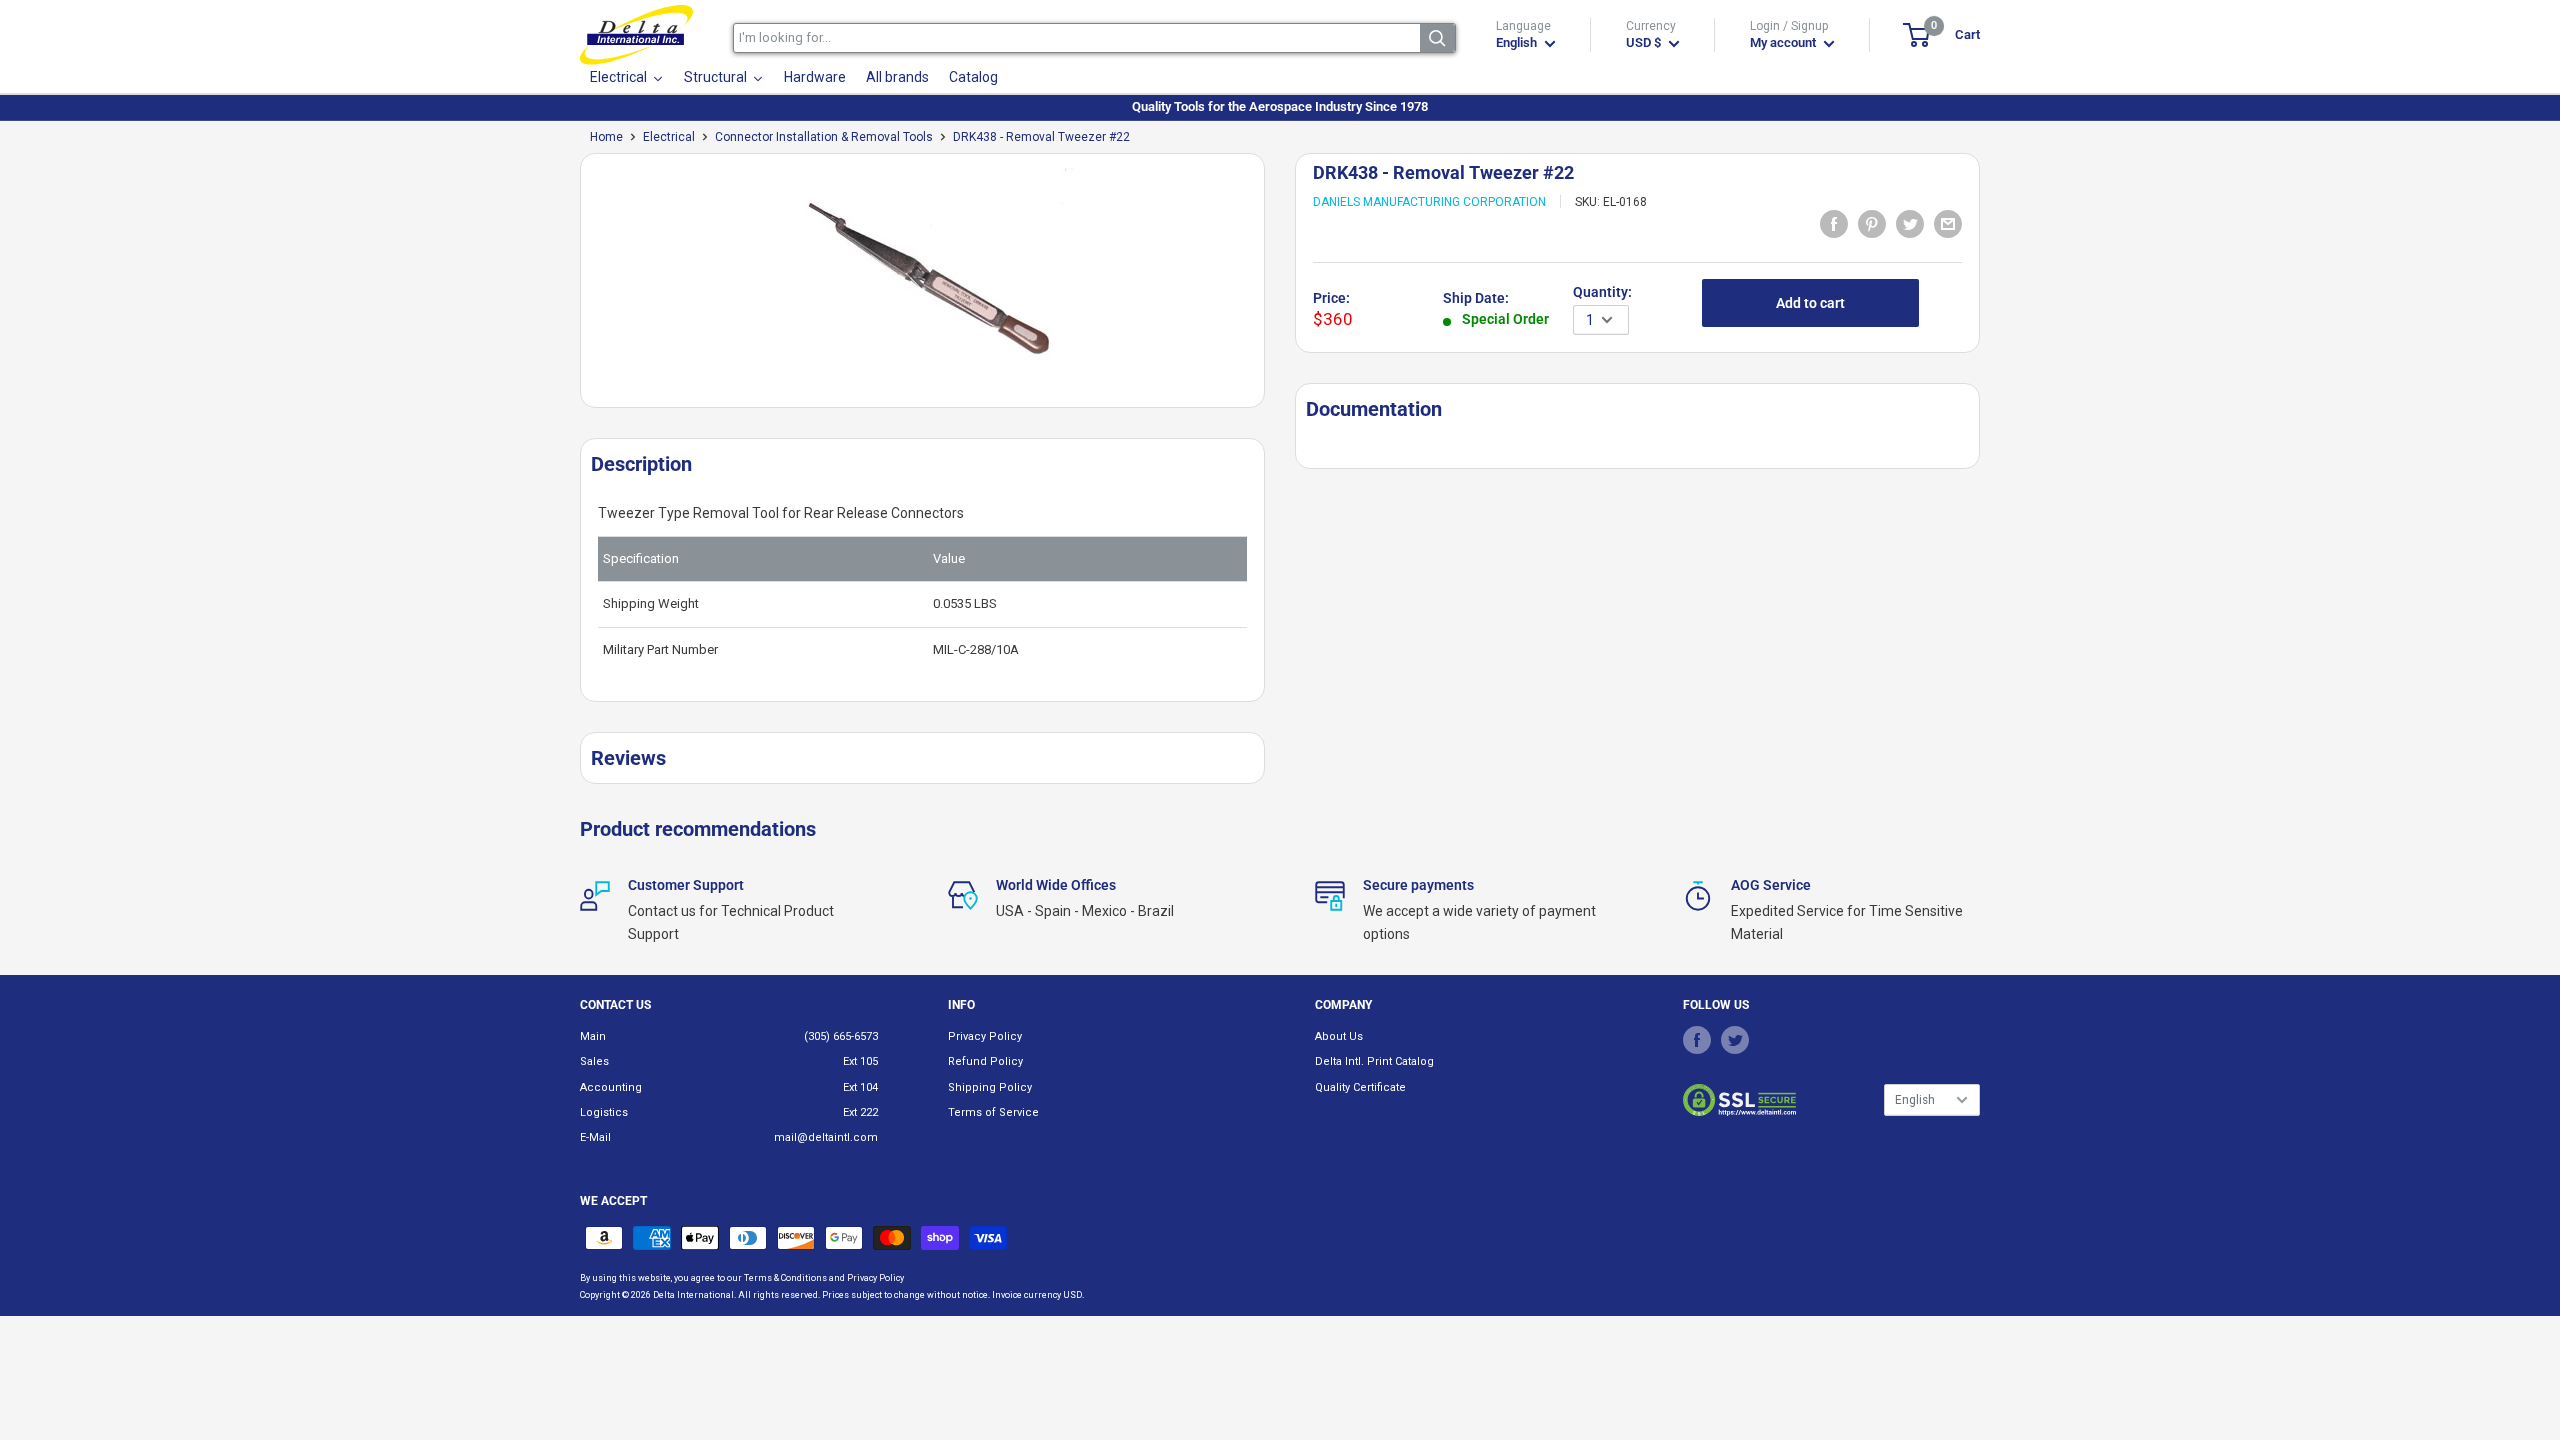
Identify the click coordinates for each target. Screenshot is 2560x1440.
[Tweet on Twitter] (1910, 223)
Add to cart (1810, 303)
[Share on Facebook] (1834, 223)
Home (606, 137)
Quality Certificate (1360, 1087)
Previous (570, 288)
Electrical (669, 137)
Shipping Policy (990, 1087)
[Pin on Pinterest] (1872, 223)
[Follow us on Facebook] (1697, 1040)
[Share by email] (1948, 223)
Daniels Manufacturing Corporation (1429, 202)
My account (1784, 42)
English (1915, 1100)
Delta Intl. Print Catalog (1374, 1061)
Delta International (693, 1295)
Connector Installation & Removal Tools (824, 137)
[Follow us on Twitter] (1735, 1040)
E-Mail (595, 1137)
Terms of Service (993, 1112)
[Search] (1437, 38)
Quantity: (1602, 292)
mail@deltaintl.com (826, 1137)
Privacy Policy (985, 1036)
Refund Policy (985, 1061)
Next (1275, 288)
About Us (1339, 1036)
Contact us (615, 1005)
